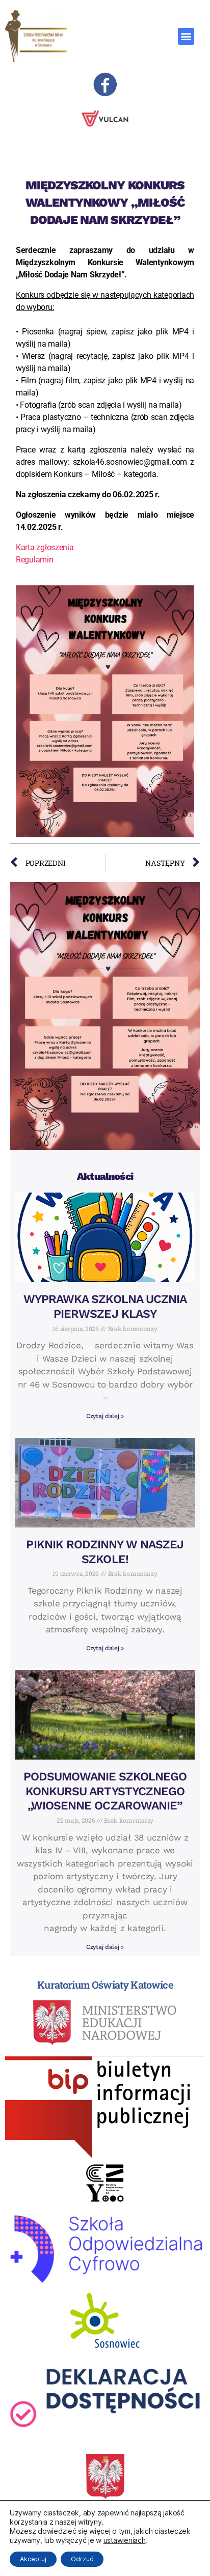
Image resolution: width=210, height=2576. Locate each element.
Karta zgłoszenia (45, 547)
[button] (186, 36)
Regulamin (35, 560)
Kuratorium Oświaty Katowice (105, 1985)
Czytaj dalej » (105, 1416)
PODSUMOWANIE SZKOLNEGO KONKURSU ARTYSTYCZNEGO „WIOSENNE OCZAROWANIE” (105, 1791)
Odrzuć (82, 2559)
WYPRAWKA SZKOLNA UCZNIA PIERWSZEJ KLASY (105, 1307)
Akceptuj (33, 2559)
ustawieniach (125, 2540)
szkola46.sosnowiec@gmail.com (130, 462)
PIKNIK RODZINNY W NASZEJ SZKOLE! (105, 1552)
